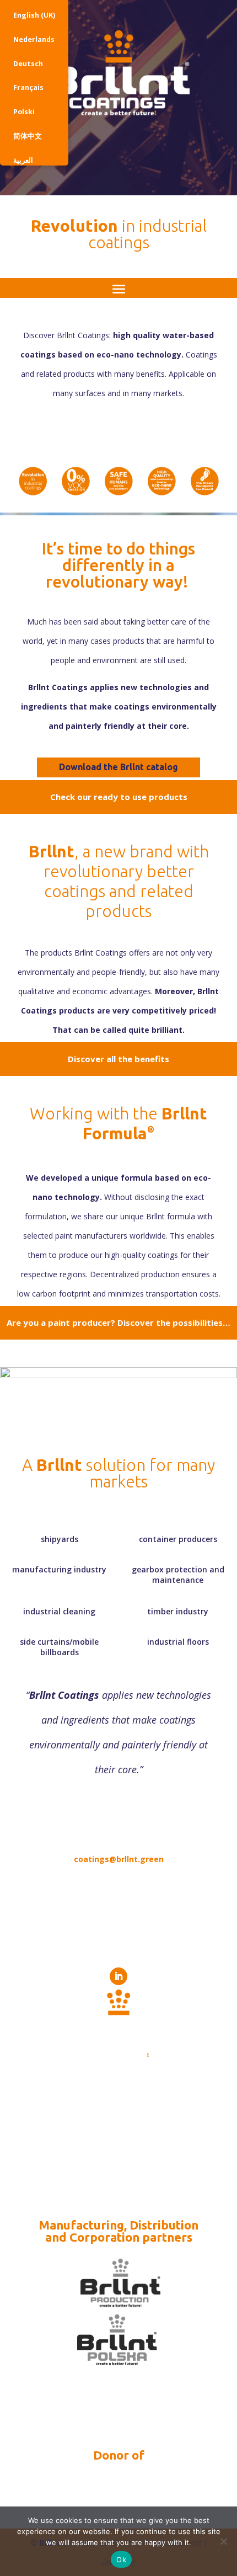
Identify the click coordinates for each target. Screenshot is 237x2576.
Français (28, 87)
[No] (223, 2541)
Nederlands (34, 39)
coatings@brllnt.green (119, 1859)
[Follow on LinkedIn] (118, 1976)
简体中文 (28, 136)
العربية (23, 160)
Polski (24, 112)
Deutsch (28, 64)
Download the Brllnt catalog (118, 767)
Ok (121, 2559)
